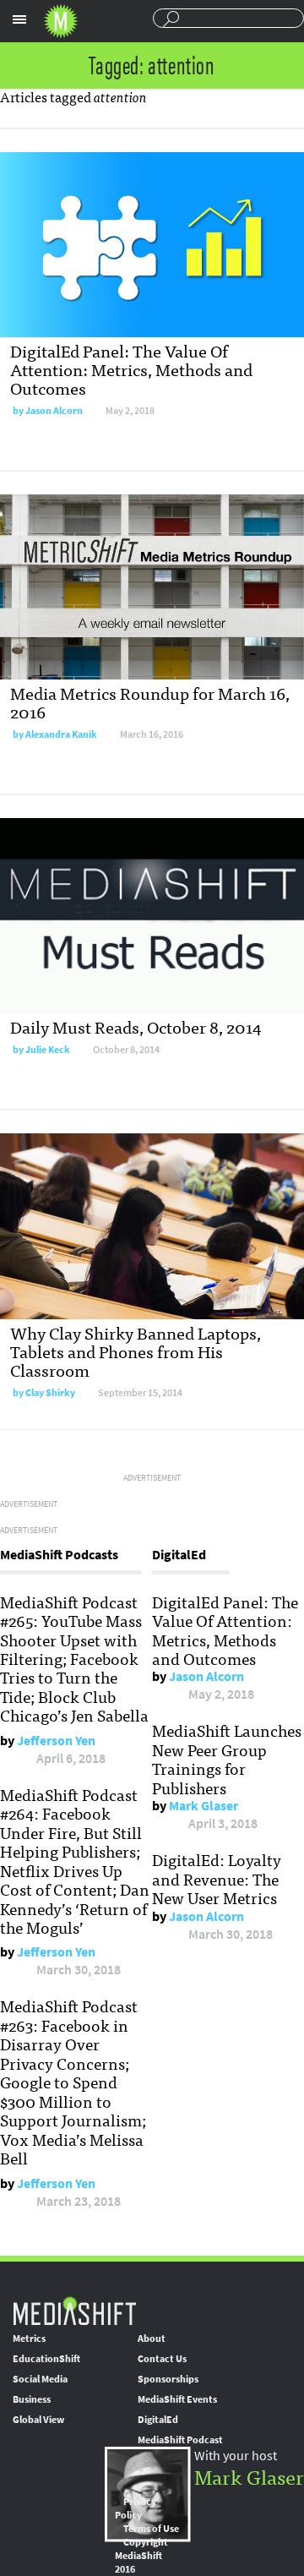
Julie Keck (48, 1050)
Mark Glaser (204, 1806)
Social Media (40, 2379)
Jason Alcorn (54, 411)
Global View (38, 2420)
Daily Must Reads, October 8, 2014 (136, 1026)
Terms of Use (151, 2529)
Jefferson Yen (56, 1741)
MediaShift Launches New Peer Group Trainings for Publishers (227, 1758)
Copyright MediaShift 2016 (141, 2556)
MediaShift (74, 2310)
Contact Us (162, 2359)
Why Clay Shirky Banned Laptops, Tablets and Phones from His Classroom (136, 1351)
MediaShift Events (177, 2399)
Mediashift (61, 21)
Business (32, 2399)
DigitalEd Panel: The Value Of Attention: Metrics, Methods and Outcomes (131, 369)
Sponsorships (168, 2379)
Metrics (29, 2339)
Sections (19, 19)
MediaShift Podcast (180, 2440)
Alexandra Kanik (61, 734)
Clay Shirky (50, 1393)
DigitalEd (158, 2420)
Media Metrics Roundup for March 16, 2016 (150, 702)
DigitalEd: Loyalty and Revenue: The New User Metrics (217, 1878)
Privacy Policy (136, 2508)
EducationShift (46, 2359)
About (152, 2339)
